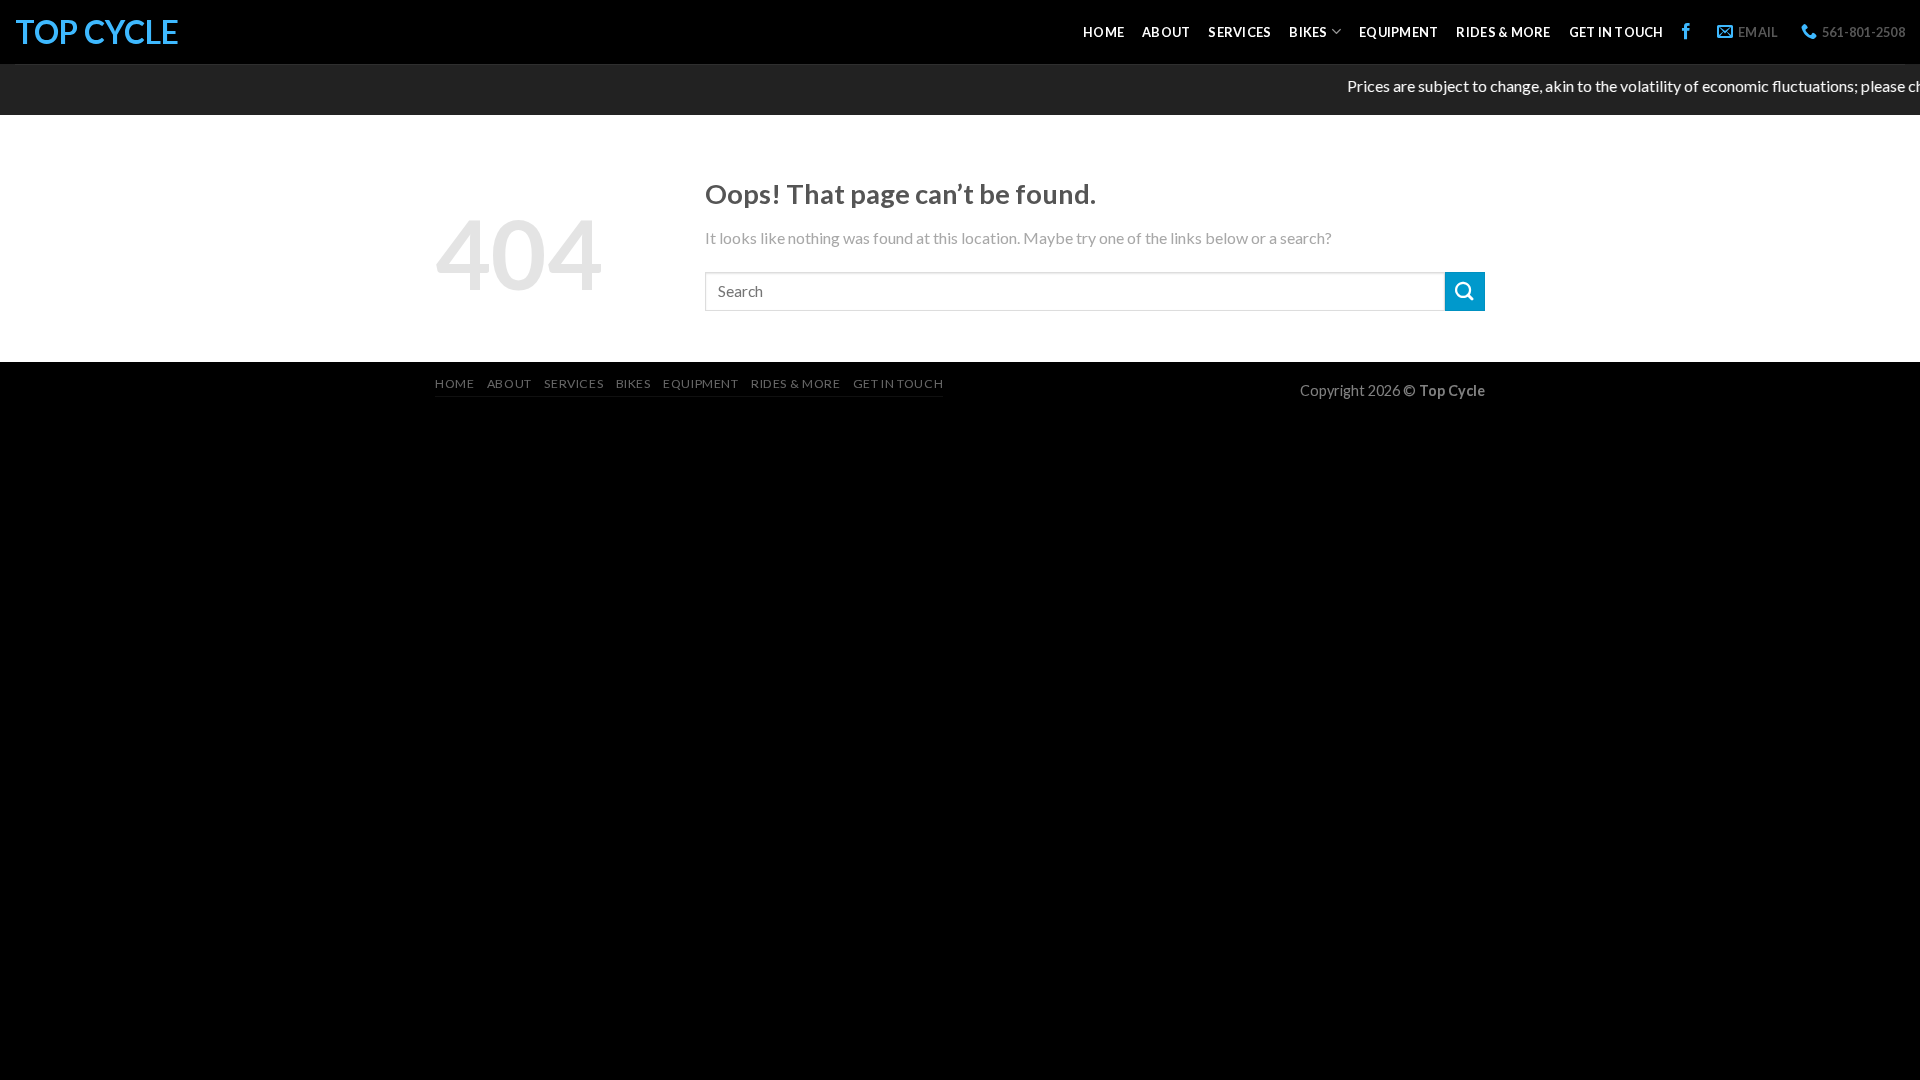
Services (1239, 32)
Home (1103, 32)
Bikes (1308, 32)
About (1166, 32)
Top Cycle (97, 32)
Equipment (1398, 32)
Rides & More (1503, 32)
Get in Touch (1616, 32)
